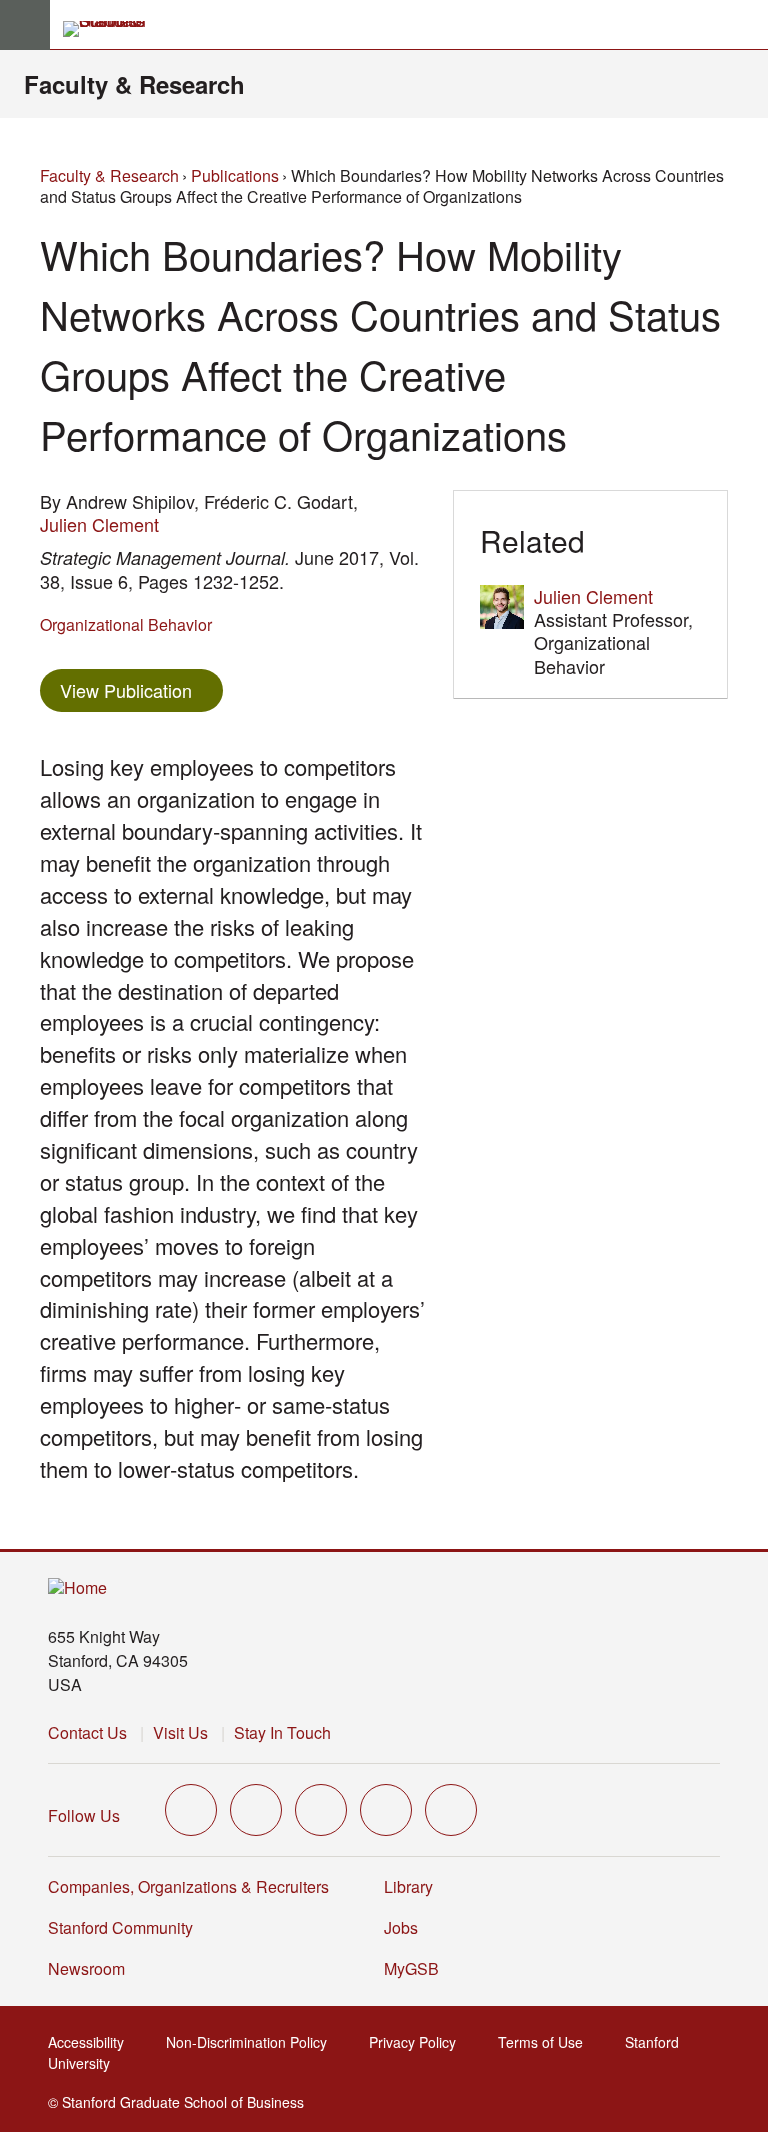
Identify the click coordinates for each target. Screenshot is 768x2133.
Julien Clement (99, 524)
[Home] (77, 1588)
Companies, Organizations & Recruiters (188, 1886)
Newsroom (86, 1968)
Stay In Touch (282, 1732)
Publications (235, 175)
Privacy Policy (418, 2042)
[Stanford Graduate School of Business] (113, 29)
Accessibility (92, 2042)
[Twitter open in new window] (191, 1810)
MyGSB (417, 1968)
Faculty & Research (134, 84)
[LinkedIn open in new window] (451, 1810)
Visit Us (180, 1732)
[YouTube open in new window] (386, 1810)
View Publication (141, 689)
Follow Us (84, 1815)
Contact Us (87, 1732)
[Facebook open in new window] (256, 1810)
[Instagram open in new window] (321, 1810)
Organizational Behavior (126, 624)
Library (408, 1886)
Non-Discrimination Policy (252, 2042)
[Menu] (25, 25)
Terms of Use (546, 2042)
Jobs (401, 1927)
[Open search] (745, 25)
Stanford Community (120, 1927)
